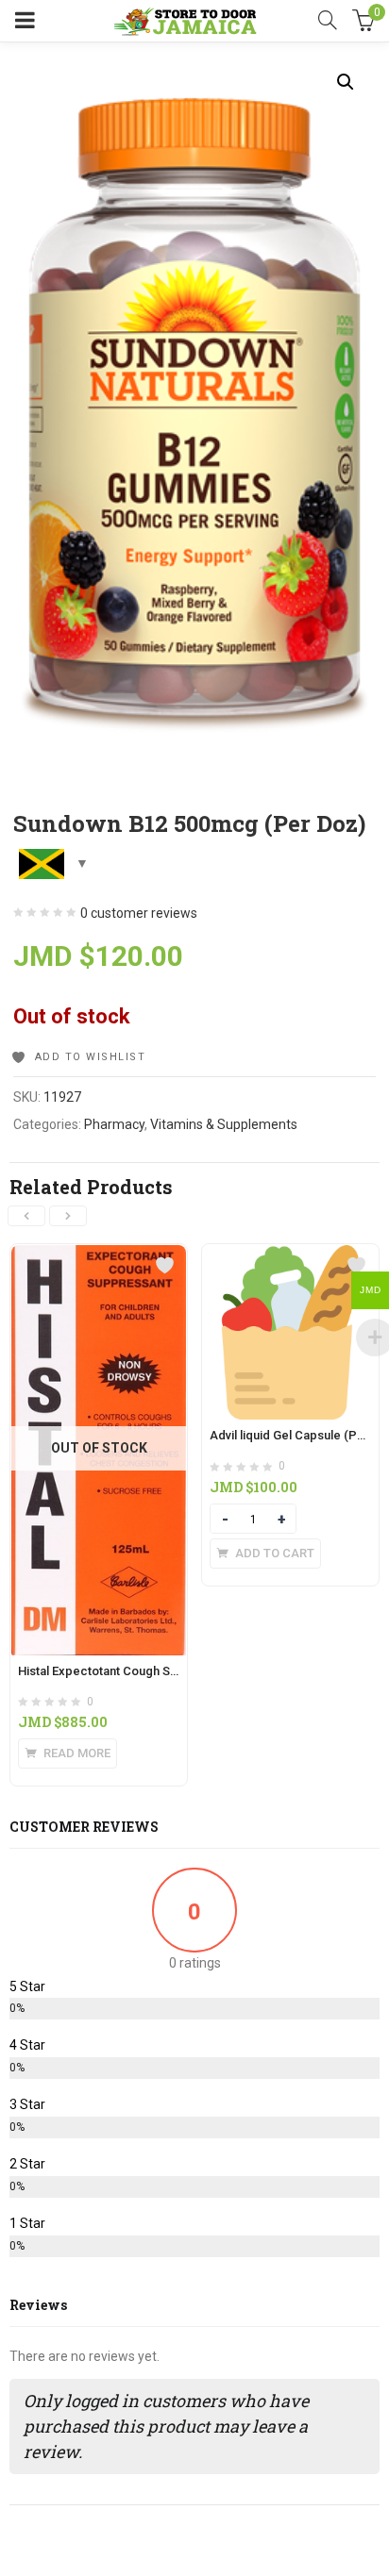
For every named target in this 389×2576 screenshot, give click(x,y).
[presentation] (26, 1216)
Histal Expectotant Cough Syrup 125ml (124, 1671)
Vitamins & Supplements (224, 1124)
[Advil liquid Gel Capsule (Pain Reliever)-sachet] (290, 1255)
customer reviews (139, 913)
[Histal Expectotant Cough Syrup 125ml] (99, 1255)
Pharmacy (114, 1124)
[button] (346, 82)
